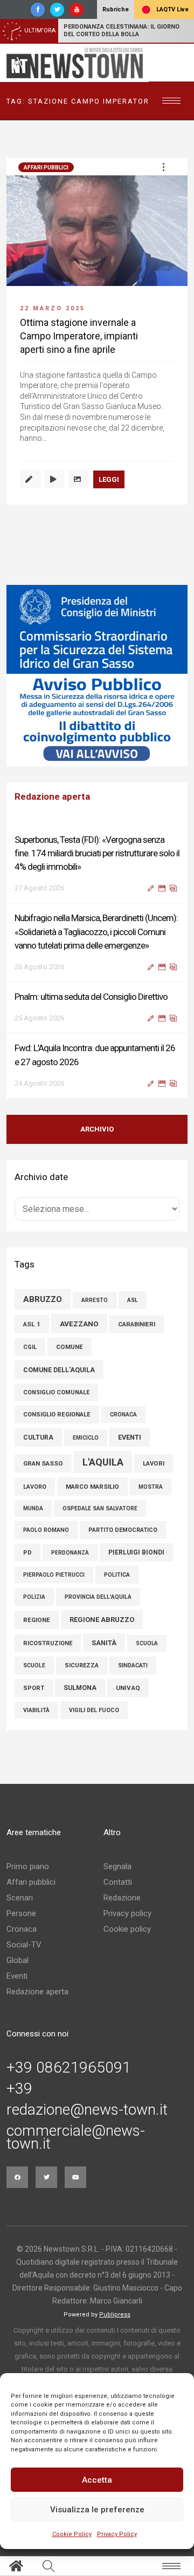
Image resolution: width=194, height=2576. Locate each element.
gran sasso (43, 1463)
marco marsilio (92, 1487)
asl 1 (32, 1324)
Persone (21, 1913)
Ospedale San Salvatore (100, 1508)
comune (70, 1347)
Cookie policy (127, 1929)
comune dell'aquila (59, 1370)
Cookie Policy (72, 2534)
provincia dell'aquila (98, 1597)
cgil (30, 1347)
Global (18, 1960)
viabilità (36, 1710)
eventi (130, 1437)
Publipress (115, 2315)
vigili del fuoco (94, 1710)
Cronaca (22, 1929)
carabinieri (137, 1324)
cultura (38, 1437)
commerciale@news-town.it (76, 2137)
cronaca (123, 1415)
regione (37, 1620)
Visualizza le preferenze (97, 2510)
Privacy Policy (117, 2534)
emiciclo (86, 1438)
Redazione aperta (37, 1992)
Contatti (118, 1882)
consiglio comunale (56, 1392)
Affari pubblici (46, 168)
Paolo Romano (46, 1530)
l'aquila (103, 1462)
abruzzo (43, 1299)
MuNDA (33, 1508)
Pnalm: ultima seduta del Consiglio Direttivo (91, 997)
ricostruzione (48, 1643)
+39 (19, 2089)
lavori (154, 1463)
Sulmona (80, 1688)
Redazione (122, 1898)
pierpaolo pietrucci (54, 1575)
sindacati (133, 1665)
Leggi (109, 479)
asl (133, 1300)
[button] (163, 167)
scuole (34, 1665)
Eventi (17, 1976)
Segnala (117, 1866)
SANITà (104, 1643)
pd (27, 1553)
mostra (151, 1487)
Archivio (97, 1129)
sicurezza (82, 1665)
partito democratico (123, 1530)
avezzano (79, 1324)
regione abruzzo (102, 1620)
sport (34, 1688)
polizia (34, 1597)
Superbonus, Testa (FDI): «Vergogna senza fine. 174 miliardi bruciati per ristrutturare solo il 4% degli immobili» (97, 853)
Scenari (20, 1898)
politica (117, 1575)
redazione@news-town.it (87, 2110)
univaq (128, 1688)
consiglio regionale (57, 1415)
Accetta (97, 2480)
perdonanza (70, 1553)
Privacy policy (127, 1913)
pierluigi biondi (136, 1552)
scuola (147, 1643)
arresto (95, 1300)
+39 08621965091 (69, 2068)
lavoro (35, 1487)
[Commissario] (97, 676)
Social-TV (24, 1945)
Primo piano (28, 1866)
